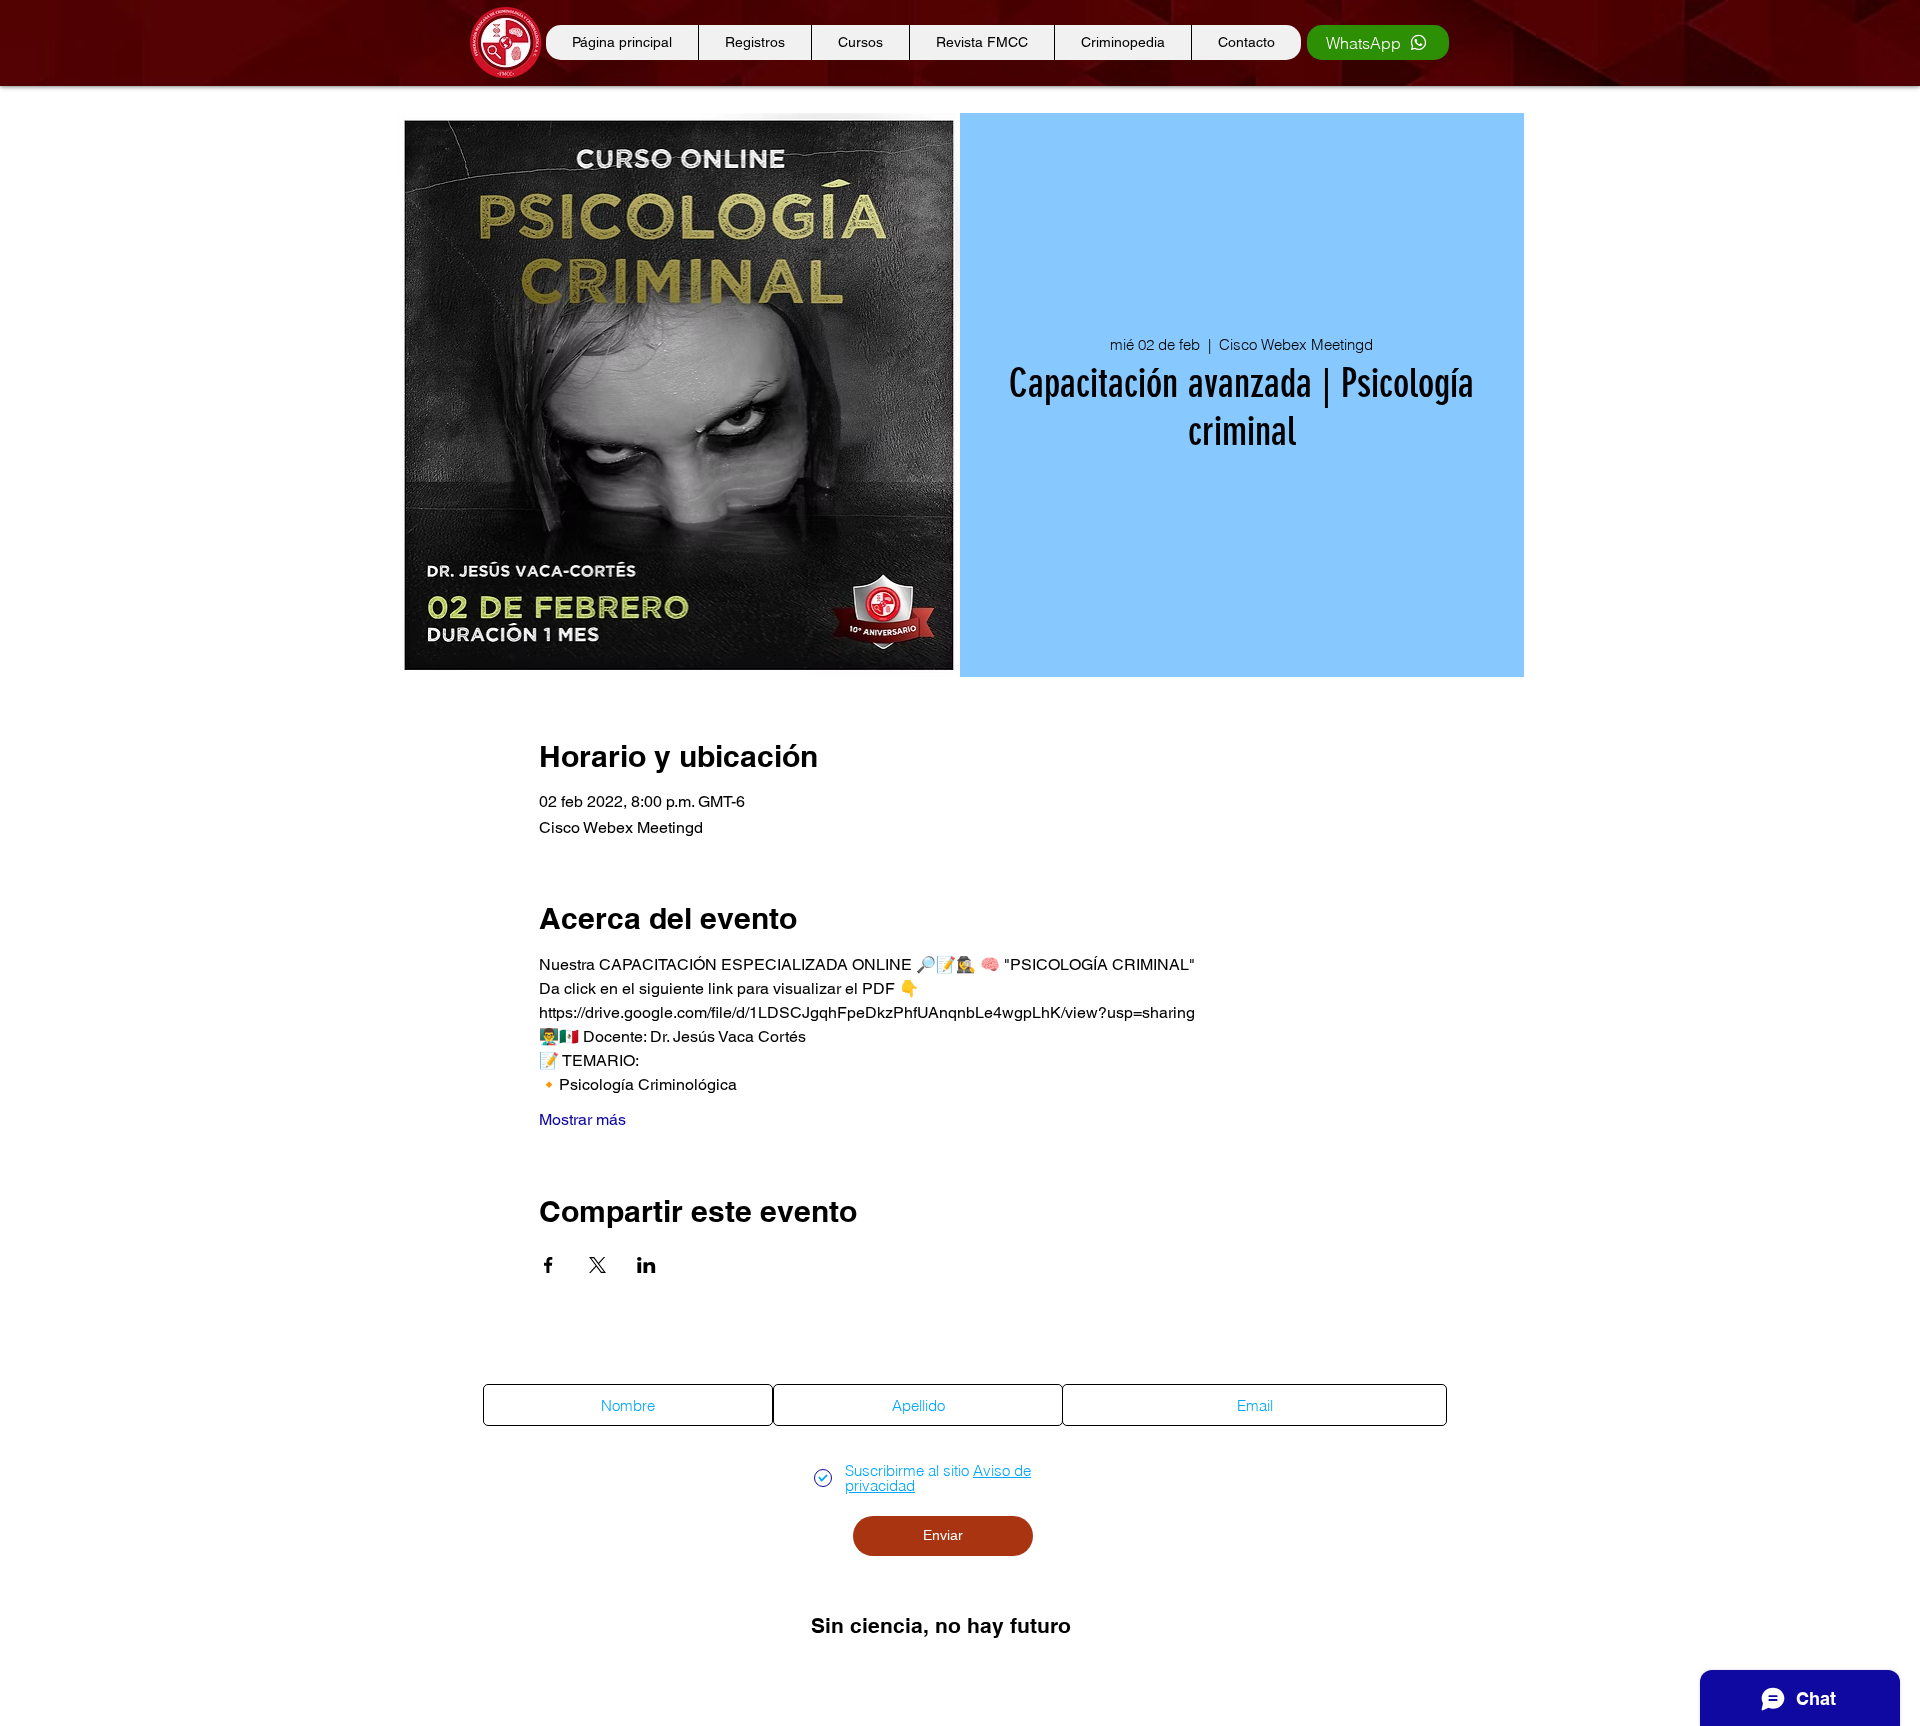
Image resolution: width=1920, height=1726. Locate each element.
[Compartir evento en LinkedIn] (646, 1265)
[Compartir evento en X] (597, 1265)
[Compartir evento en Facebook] (548, 1265)
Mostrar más (582, 1119)
